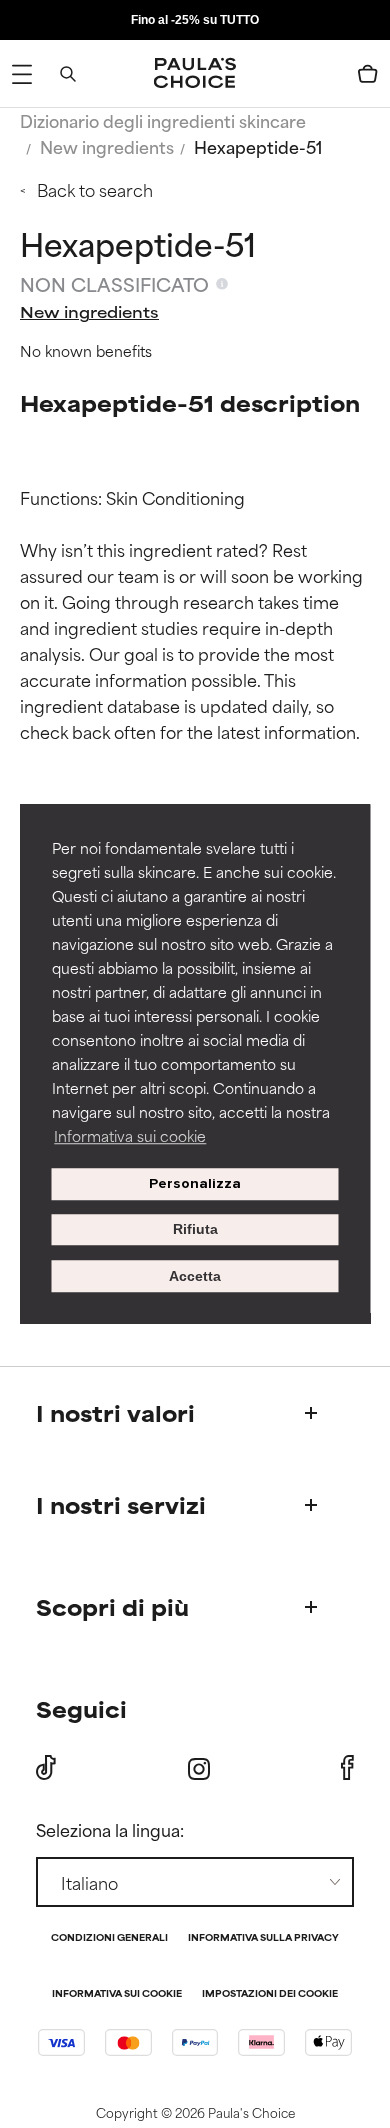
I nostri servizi (121, 1504)
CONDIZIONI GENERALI (109, 1938)
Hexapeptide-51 (258, 146)
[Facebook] (347, 1768)
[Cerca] (68, 74)
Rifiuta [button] (195, 1230)
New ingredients (107, 146)
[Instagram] (199, 1768)
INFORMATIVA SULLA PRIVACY (263, 1938)
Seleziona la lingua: (110, 1829)
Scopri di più (112, 1606)
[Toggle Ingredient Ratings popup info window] (222, 284)
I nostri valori (115, 1412)
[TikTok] (46, 1768)
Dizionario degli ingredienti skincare (163, 120)
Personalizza (195, 1183)
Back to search (95, 189)
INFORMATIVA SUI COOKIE (117, 1994)
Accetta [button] (195, 1276)
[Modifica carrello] (368, 74)
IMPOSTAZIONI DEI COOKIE (270, 1994)
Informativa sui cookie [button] (130, 1135)
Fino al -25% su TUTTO (195, 20)
